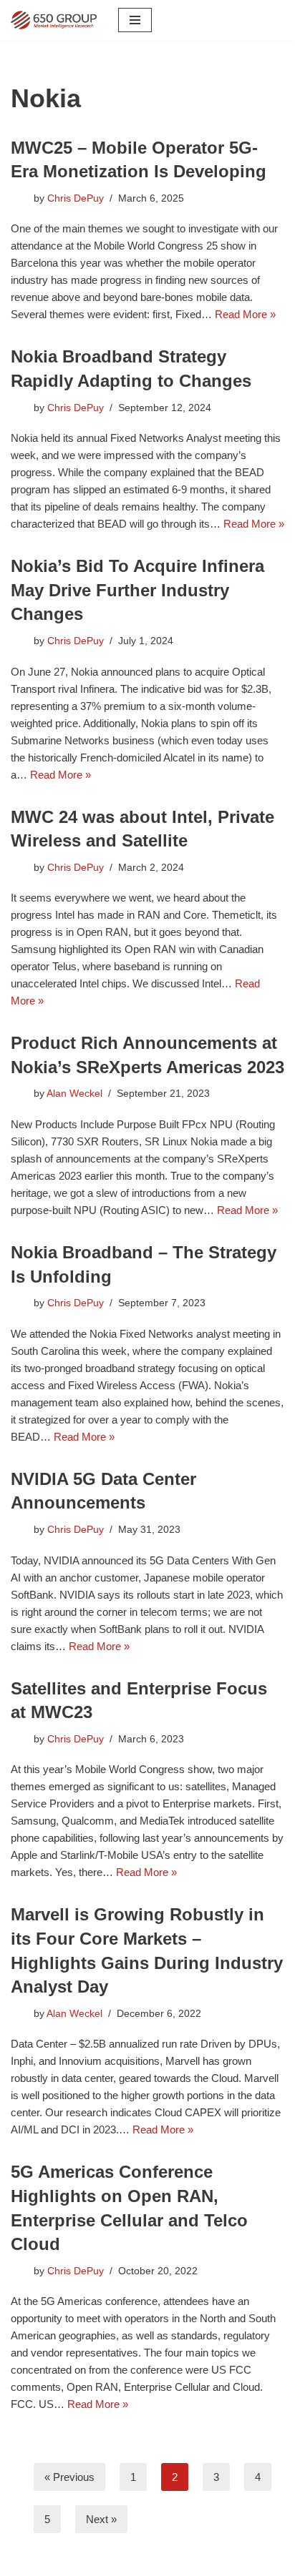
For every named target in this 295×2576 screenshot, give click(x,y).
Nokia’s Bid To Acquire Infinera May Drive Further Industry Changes (137, 590)
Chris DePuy (76, 198)
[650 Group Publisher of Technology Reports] (54, 20)
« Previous (69, 2477)
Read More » (245, 314)
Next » (101, 2519)
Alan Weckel (74, 1094)
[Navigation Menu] (135, 20)
